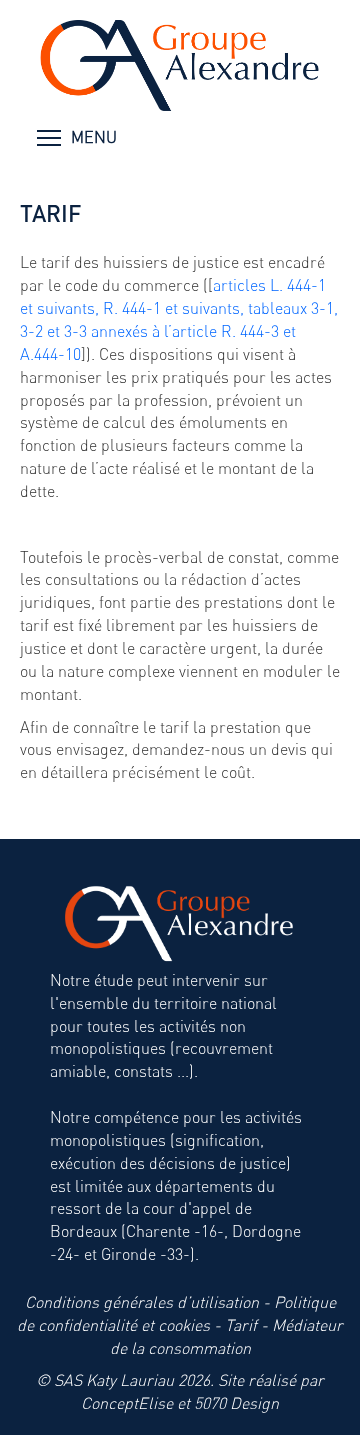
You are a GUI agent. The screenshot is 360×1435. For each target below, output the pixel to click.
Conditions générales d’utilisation (142, 1302)
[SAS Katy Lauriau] (180, 66)
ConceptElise (127, 1403)
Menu (90, 137)
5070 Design (236, 1403)
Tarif (241, 1325)
